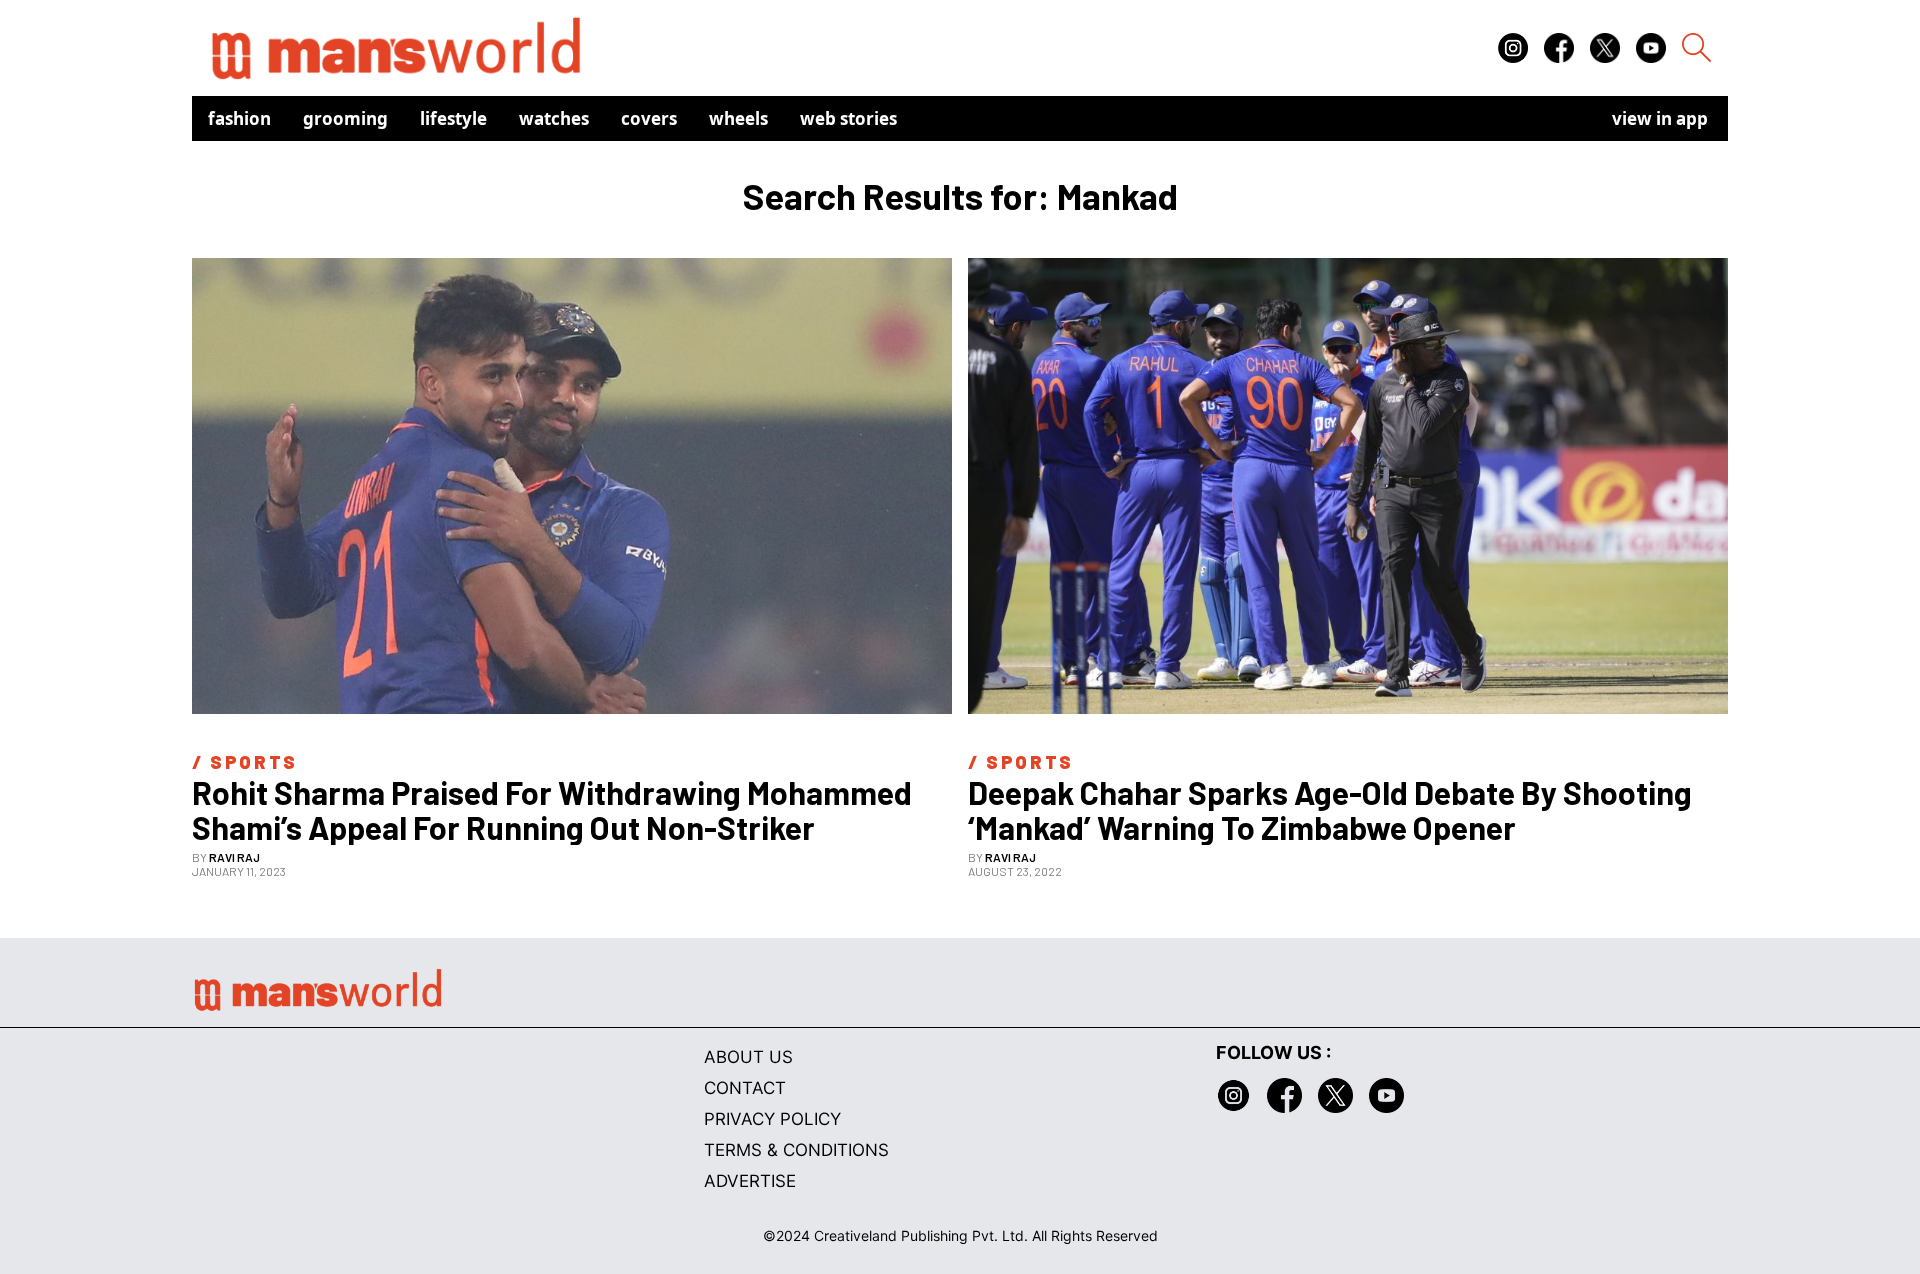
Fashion (239, 118)
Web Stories (848, 118)
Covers (649, 118)
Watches (554, 118)
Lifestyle (453, 118)
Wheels (738, 118)
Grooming (345, 118)
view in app (1660, 118)
